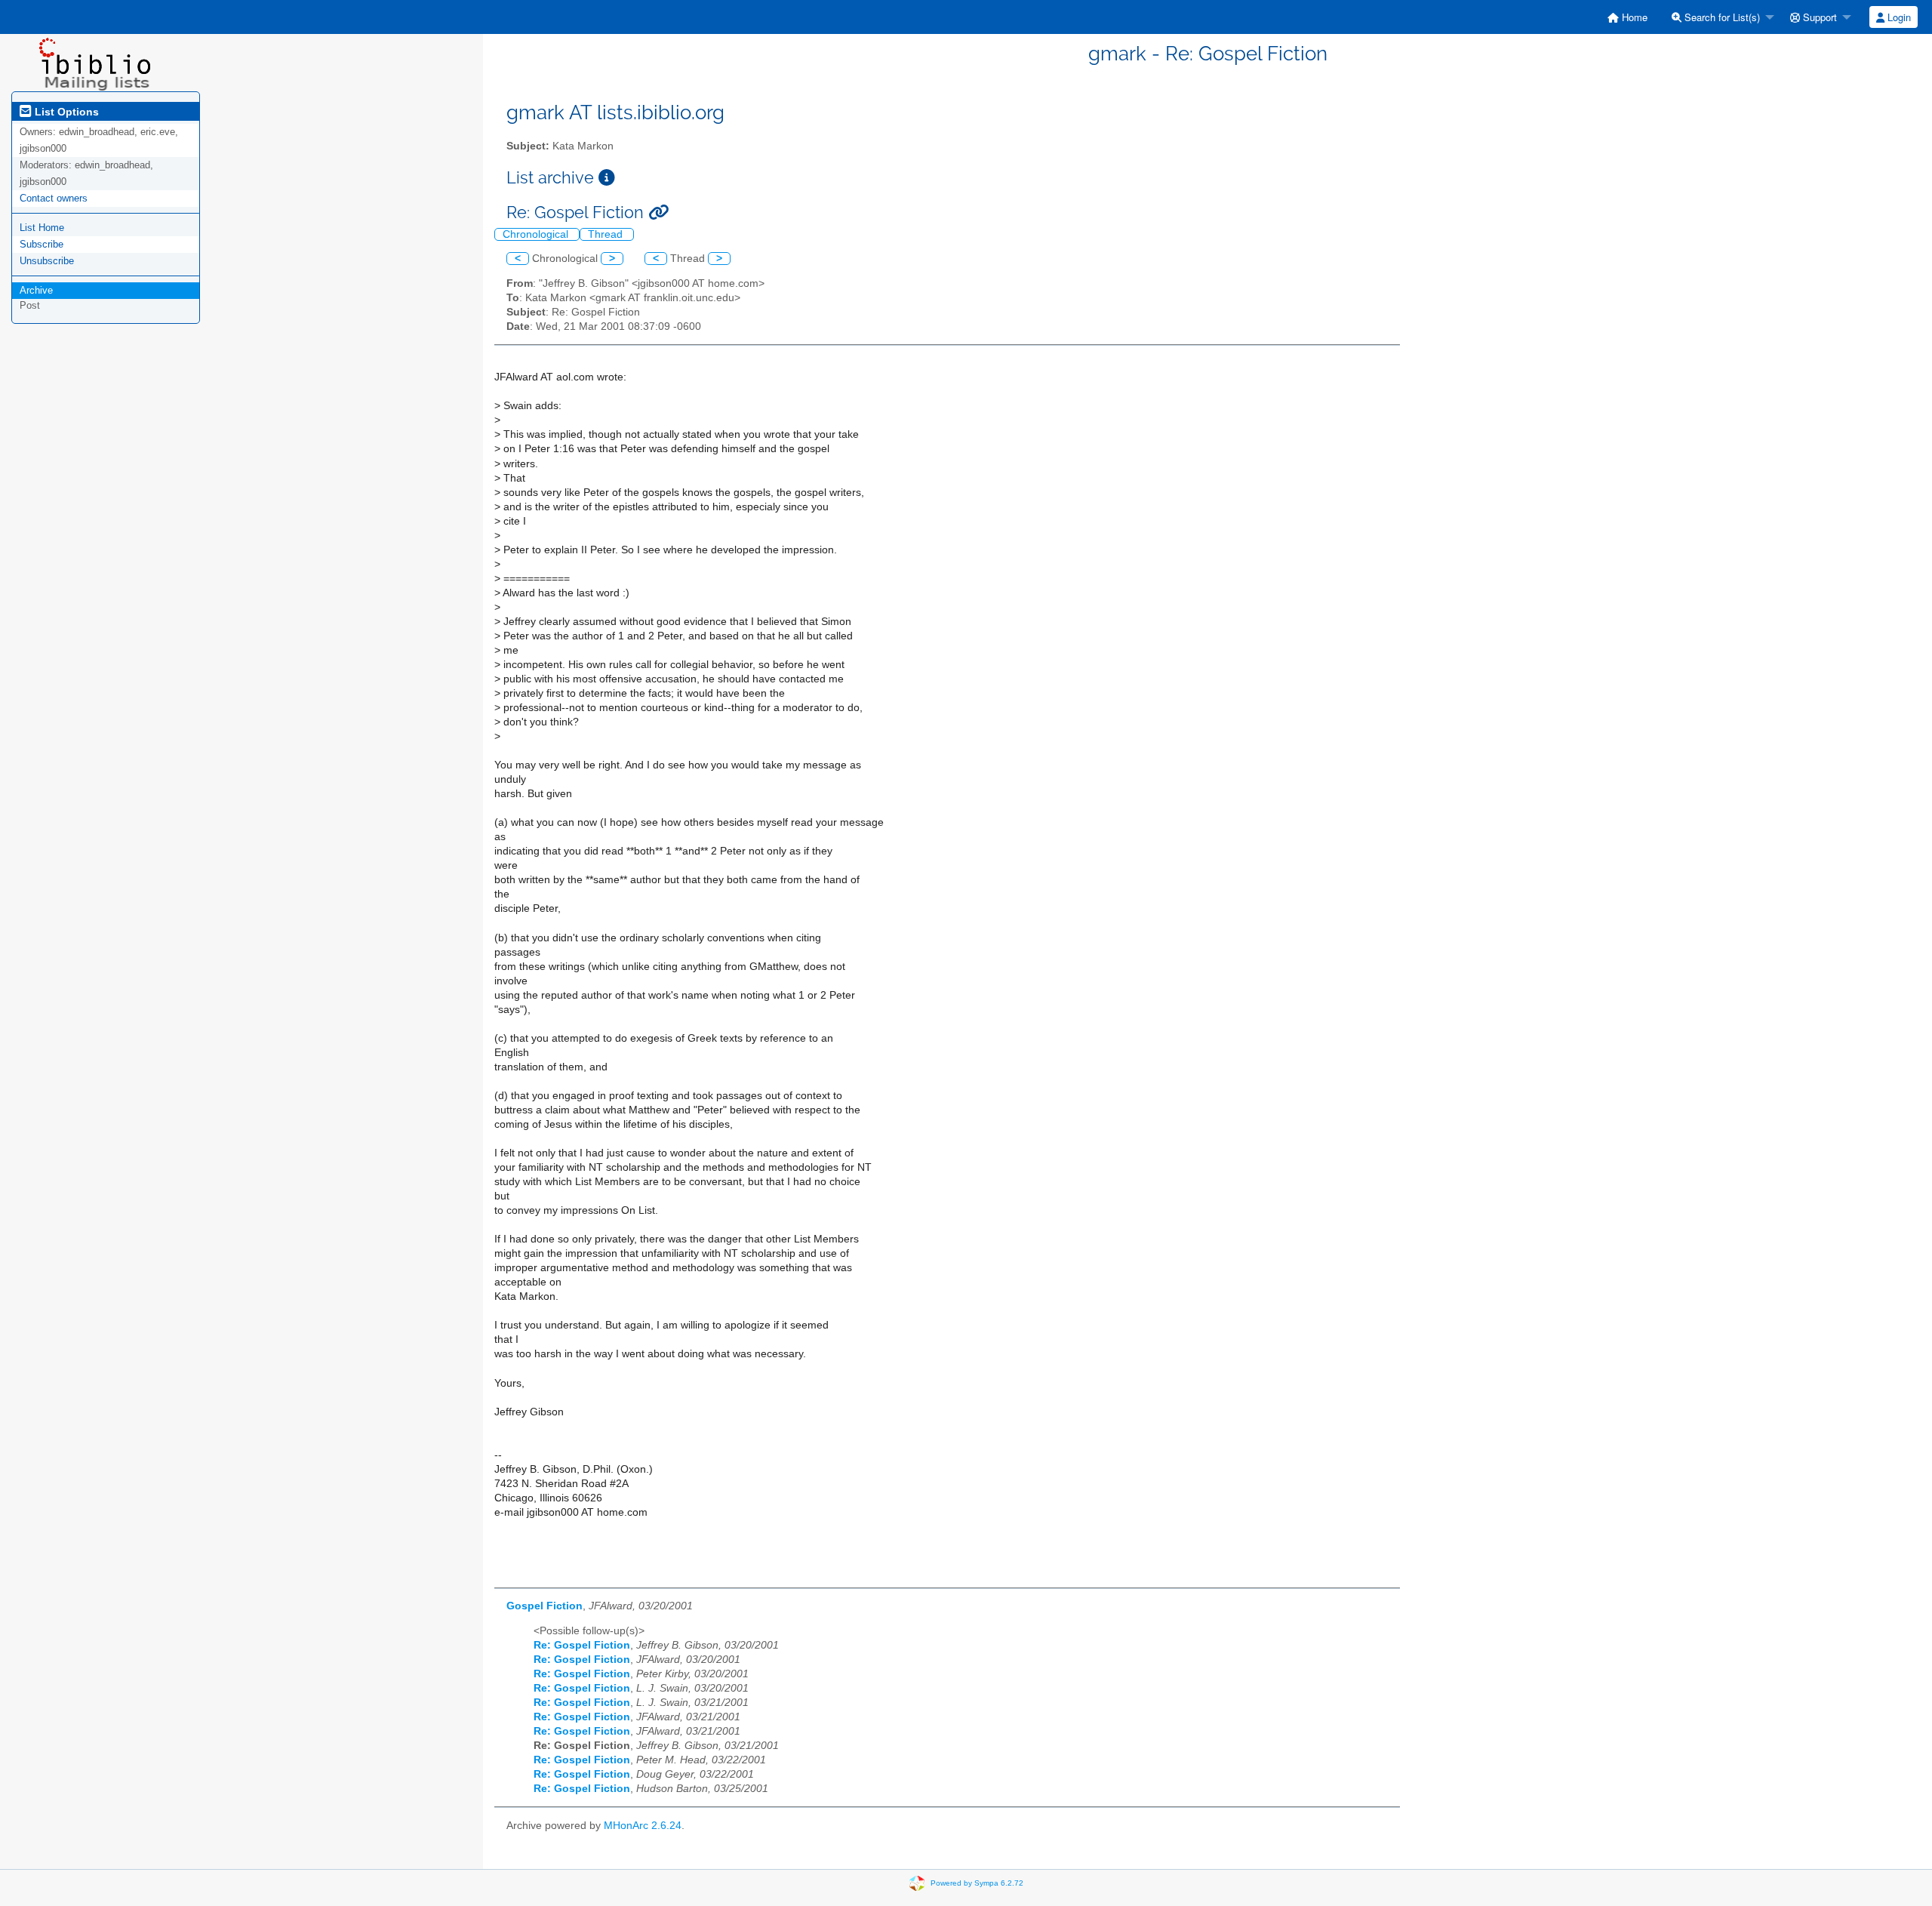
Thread (607, 234)
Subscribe (42, 244)
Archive (36, 290)
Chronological (537, 234)
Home (1633, 17)
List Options (65, 112)
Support (1818, 17)
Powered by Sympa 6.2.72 (977, 1882)
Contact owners (54, 198)
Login (1898, 17)
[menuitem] (1627, 17)
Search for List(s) (1721, 17)
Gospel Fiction (545, 1606)
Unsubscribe (47, 261)
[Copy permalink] (658, 212)
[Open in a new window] (607, 178)
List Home (42, 228)
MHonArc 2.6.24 (643, 1826)
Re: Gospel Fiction (582, 1645)
